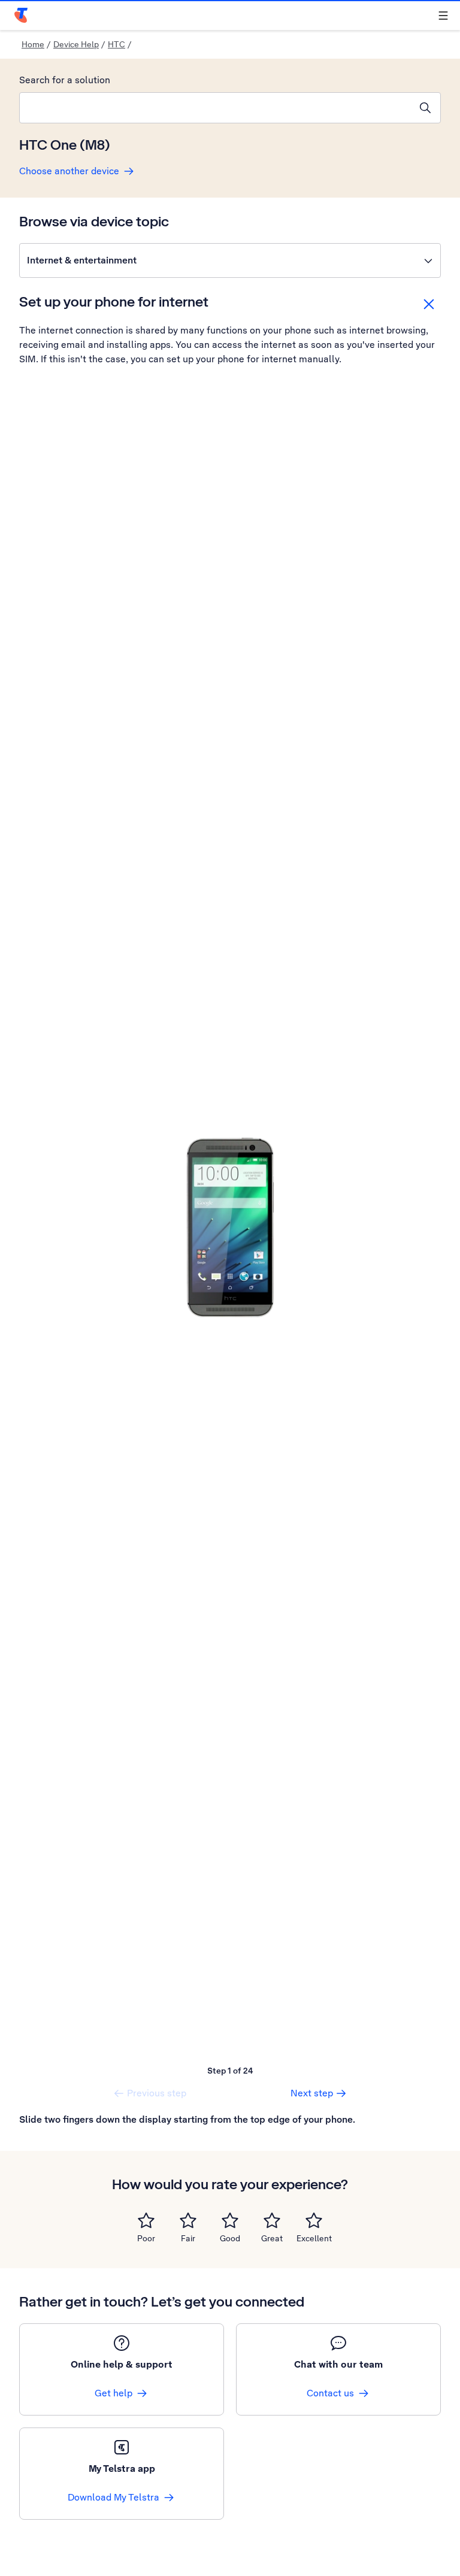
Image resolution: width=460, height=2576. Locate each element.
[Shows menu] (443, 16)
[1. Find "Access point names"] (230, 1228)
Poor (146, 2238)
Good (230, 2238)
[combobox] (215, 108)
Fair (188, 2238)
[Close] (429, 304)
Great (272, 2238)
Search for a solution (65, 80)
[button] (230, 260)
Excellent (314, 2238)
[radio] (146, 2220)
